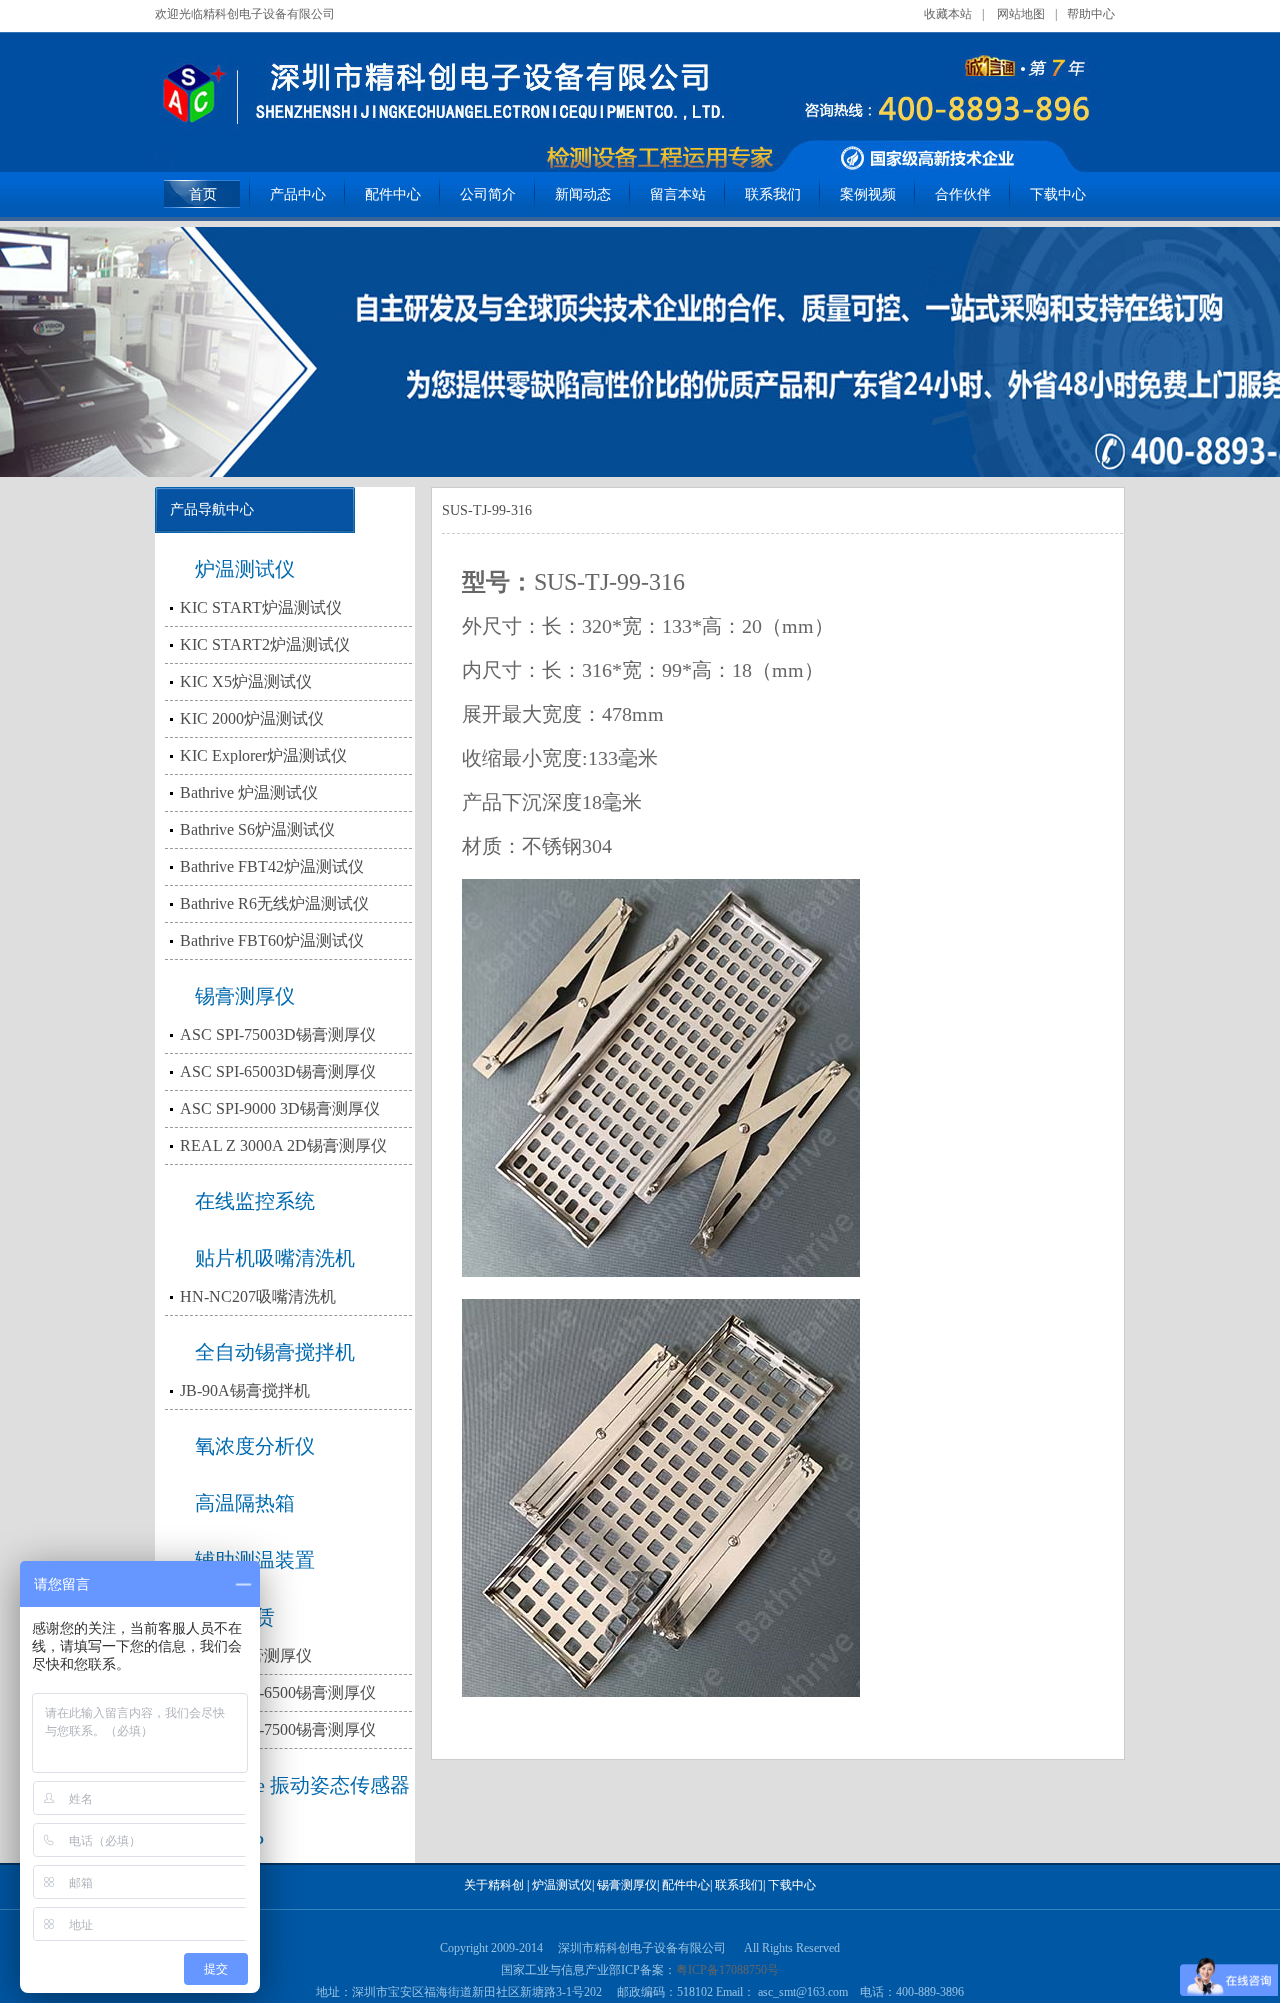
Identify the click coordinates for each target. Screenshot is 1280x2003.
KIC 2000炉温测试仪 (252, 718)
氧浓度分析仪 (255, 1446)
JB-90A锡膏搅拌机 (245, 1390)
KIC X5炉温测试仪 (246, 681)
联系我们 (773, 194)
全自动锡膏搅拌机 (275, 1352)
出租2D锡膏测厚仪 (246, 1655)
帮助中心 (1091, 14)
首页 (203, 194)
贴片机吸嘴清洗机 (275, 1258)
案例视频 (868, 194)
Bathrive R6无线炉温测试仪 (274, 903)
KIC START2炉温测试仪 (265, 644)
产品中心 (298, 194)
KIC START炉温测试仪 (261, 607)
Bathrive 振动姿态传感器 (302, 1785)
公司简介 (488, 194)
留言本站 (678, 194)
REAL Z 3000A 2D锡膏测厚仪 (283, 1145)
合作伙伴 (963, 194)
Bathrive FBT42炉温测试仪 (272, 866)
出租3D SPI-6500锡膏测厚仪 (278, 1692)
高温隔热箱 (245, 1503)
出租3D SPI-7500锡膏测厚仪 (278, 1729)
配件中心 (393, 194)
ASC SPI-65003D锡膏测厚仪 (278, 1071)
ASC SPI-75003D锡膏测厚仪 (278, 1034)
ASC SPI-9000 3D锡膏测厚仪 (280, 1108)
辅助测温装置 (255, 1560)
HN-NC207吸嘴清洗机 (258, 1296)
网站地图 (1021, 14)
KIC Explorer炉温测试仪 (263, 755)
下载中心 (1058, 194)
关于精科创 (494, 1885)
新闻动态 (583, 194)
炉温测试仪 (245, 569)
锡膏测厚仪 (245, 996)
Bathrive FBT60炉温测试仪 (272, 940)
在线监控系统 (255, 1201)
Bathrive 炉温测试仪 (249, 792)
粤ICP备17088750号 (727, 1970)
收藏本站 (948, 14)
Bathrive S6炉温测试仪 (257, 829)
